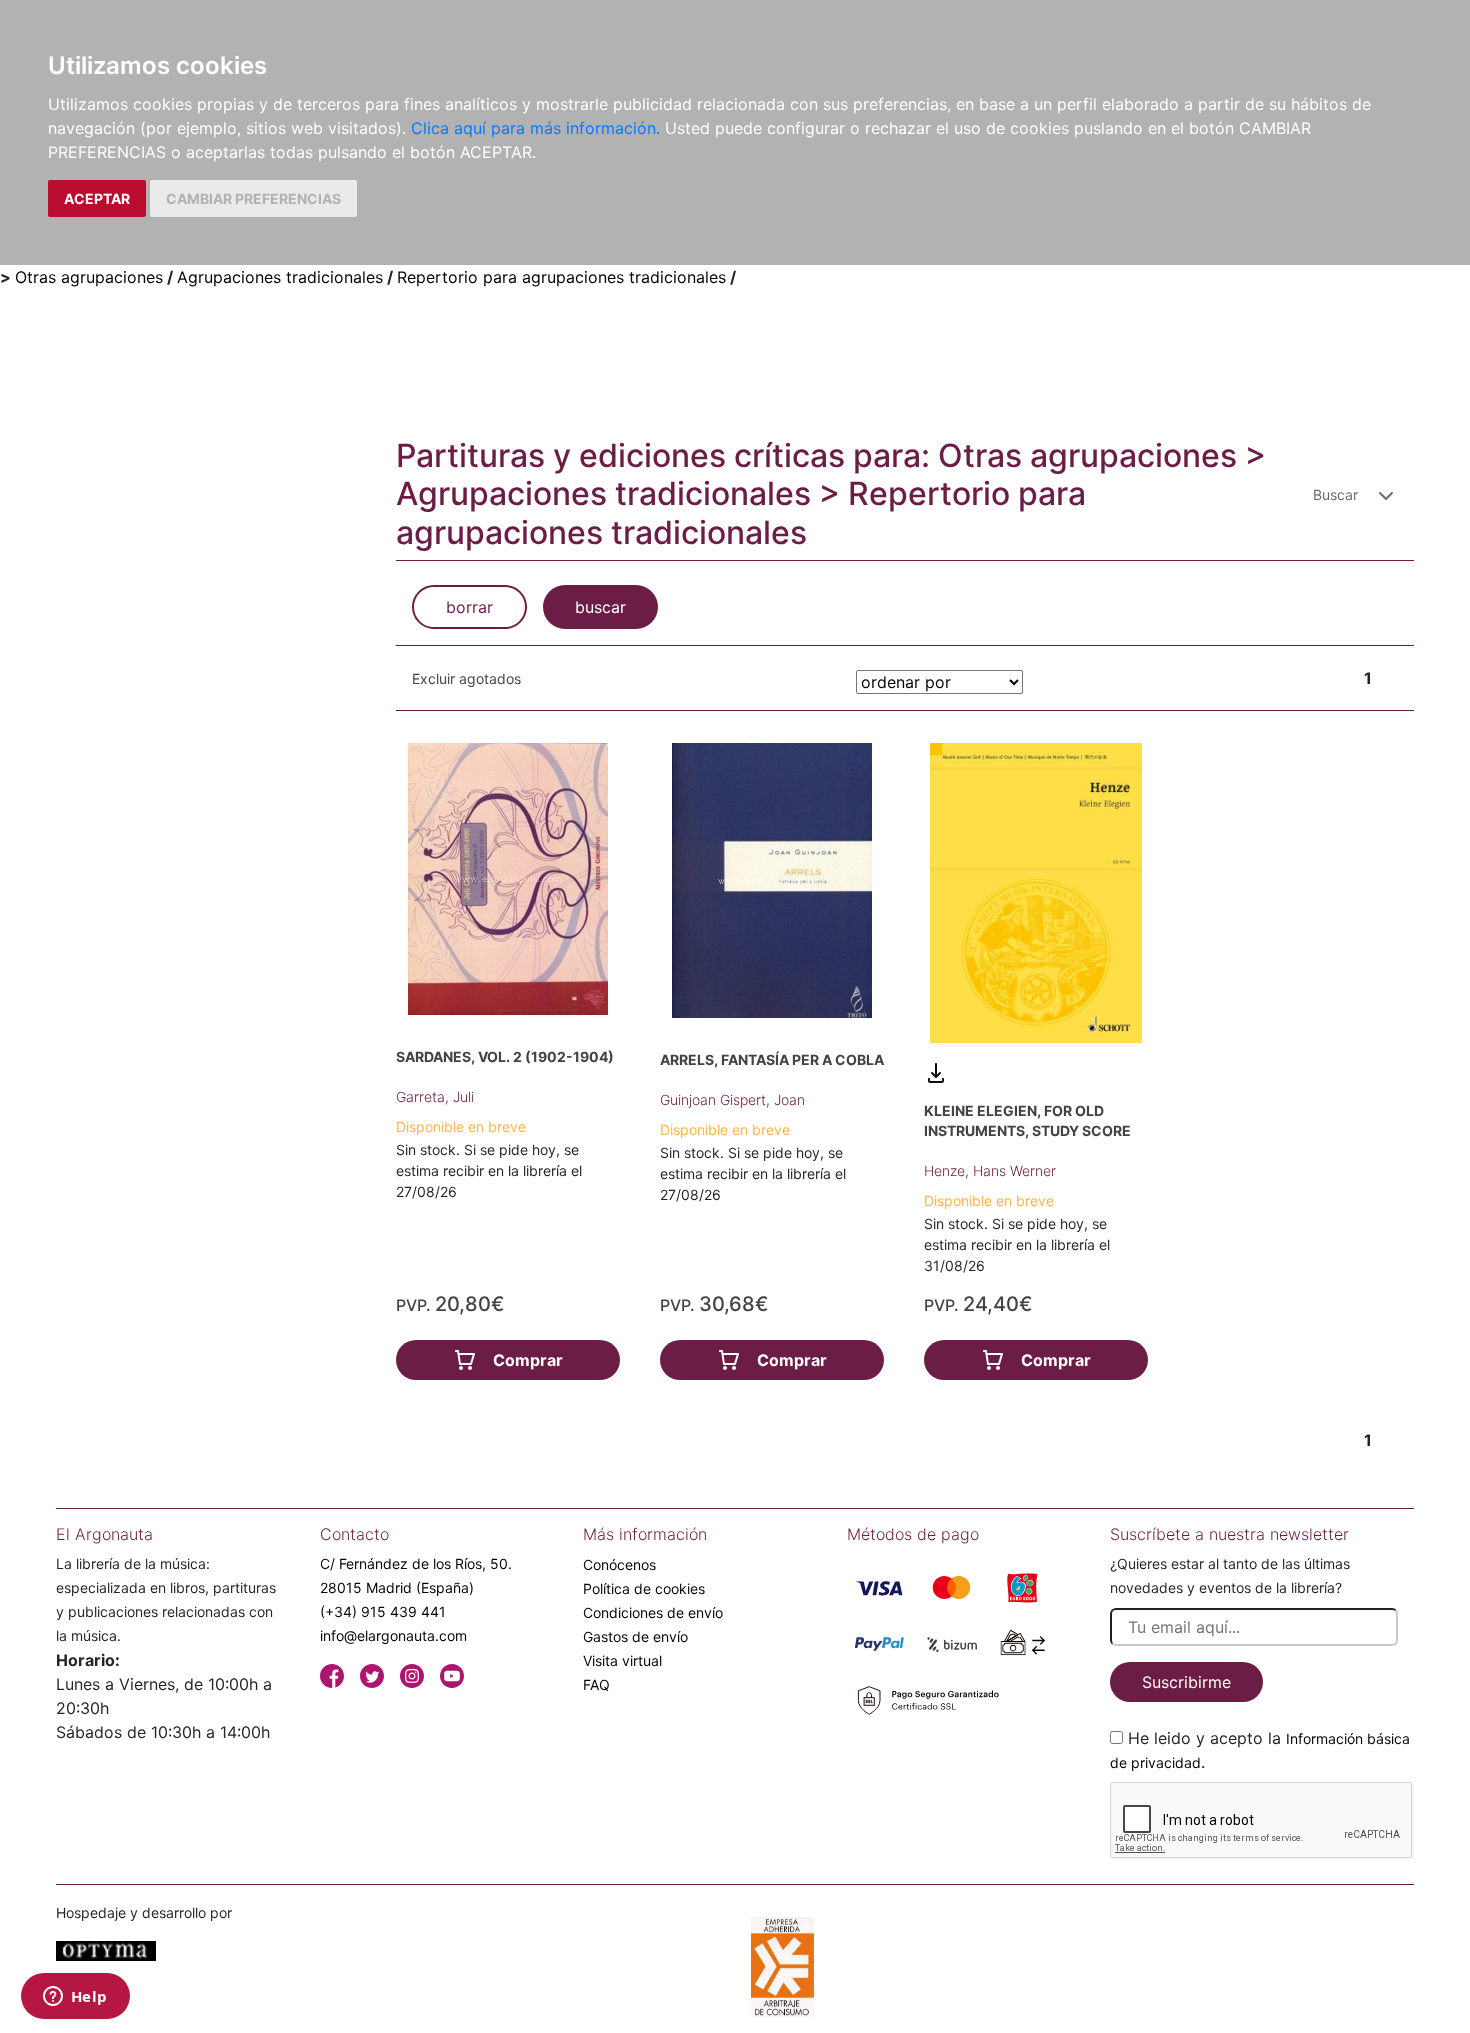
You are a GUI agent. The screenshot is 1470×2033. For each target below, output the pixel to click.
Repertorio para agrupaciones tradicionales (561, 277)
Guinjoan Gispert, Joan (732, 1099)
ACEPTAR (97, 198)
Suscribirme (1186, 1682)
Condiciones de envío (653, 1612)
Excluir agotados (466, 678)
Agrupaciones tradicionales (280, 277)
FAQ (596, 1684)
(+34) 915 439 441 (383, 1611)
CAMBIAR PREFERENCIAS (253, 198)
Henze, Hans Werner (990, 1170)
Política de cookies (644, 1588)
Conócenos (619, 1564)
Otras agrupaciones (89, 277)
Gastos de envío (635, 1636)
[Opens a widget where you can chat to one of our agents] (75, 1998)
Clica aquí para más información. (535, 128)
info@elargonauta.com (393, 1635)
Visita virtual (622, 1660)
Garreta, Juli (435, 1096)
